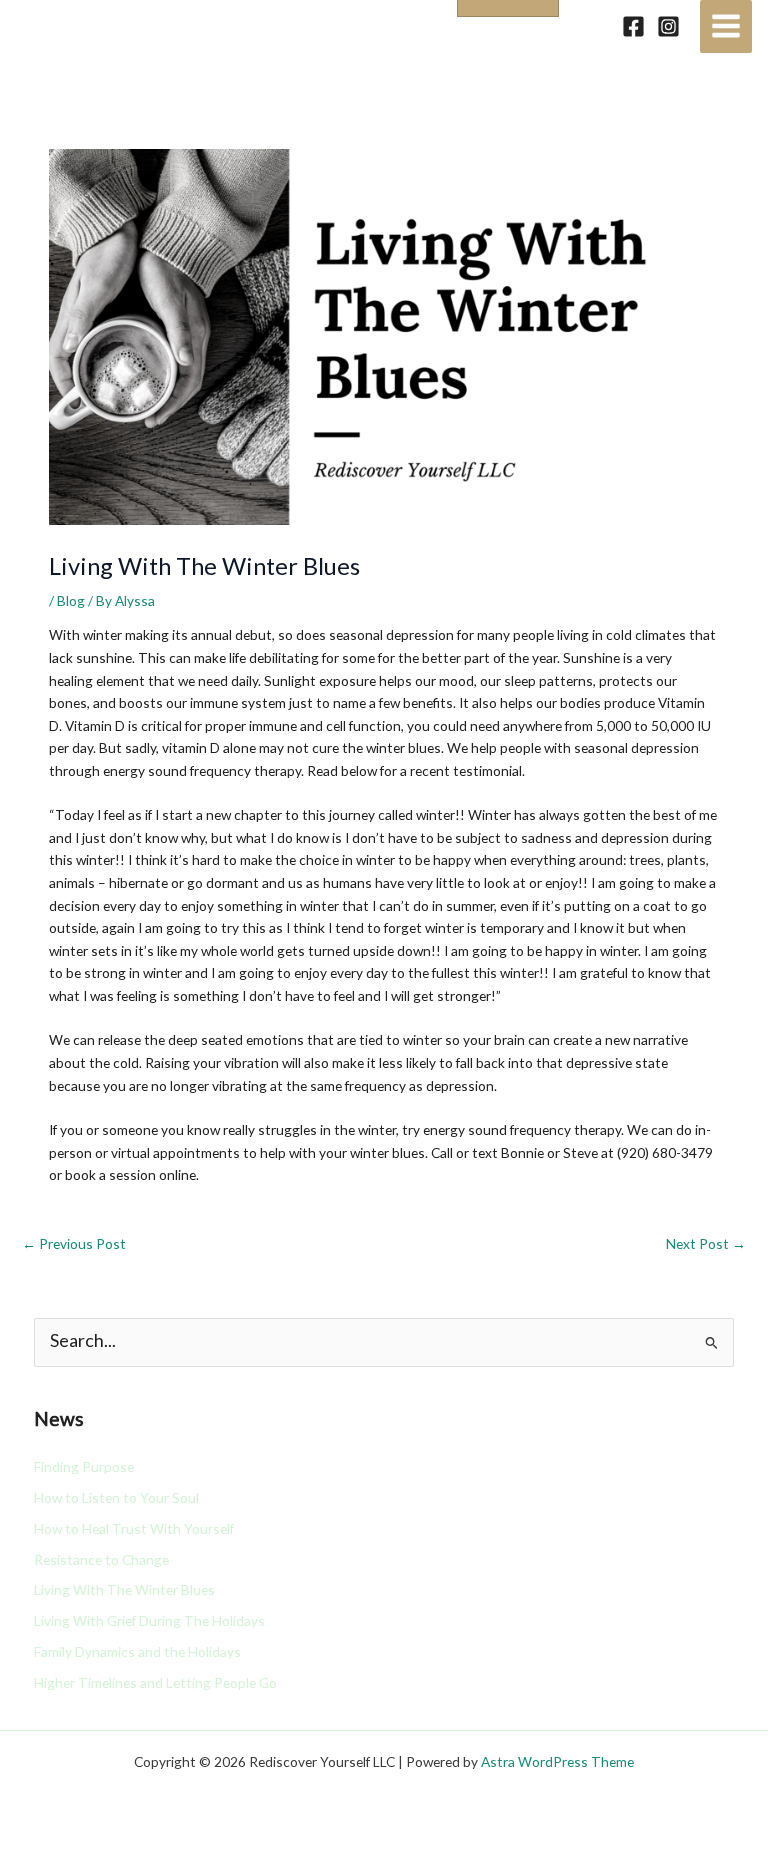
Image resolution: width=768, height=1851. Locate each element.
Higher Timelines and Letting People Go (155, 1682)
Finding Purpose (84, 1466)
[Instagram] (668, 26)
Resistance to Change (101, 1559)
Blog (71, 600)
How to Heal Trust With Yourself (134, 1528)
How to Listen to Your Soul (116, 1497)
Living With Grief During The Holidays (149, 1620)
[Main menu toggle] (726, 26)
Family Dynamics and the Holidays (137, 1651)
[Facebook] (633, 26)
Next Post (706, 1243)
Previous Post (74, 1243)
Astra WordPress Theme (557, 1761)
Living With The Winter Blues (124, 1589)
